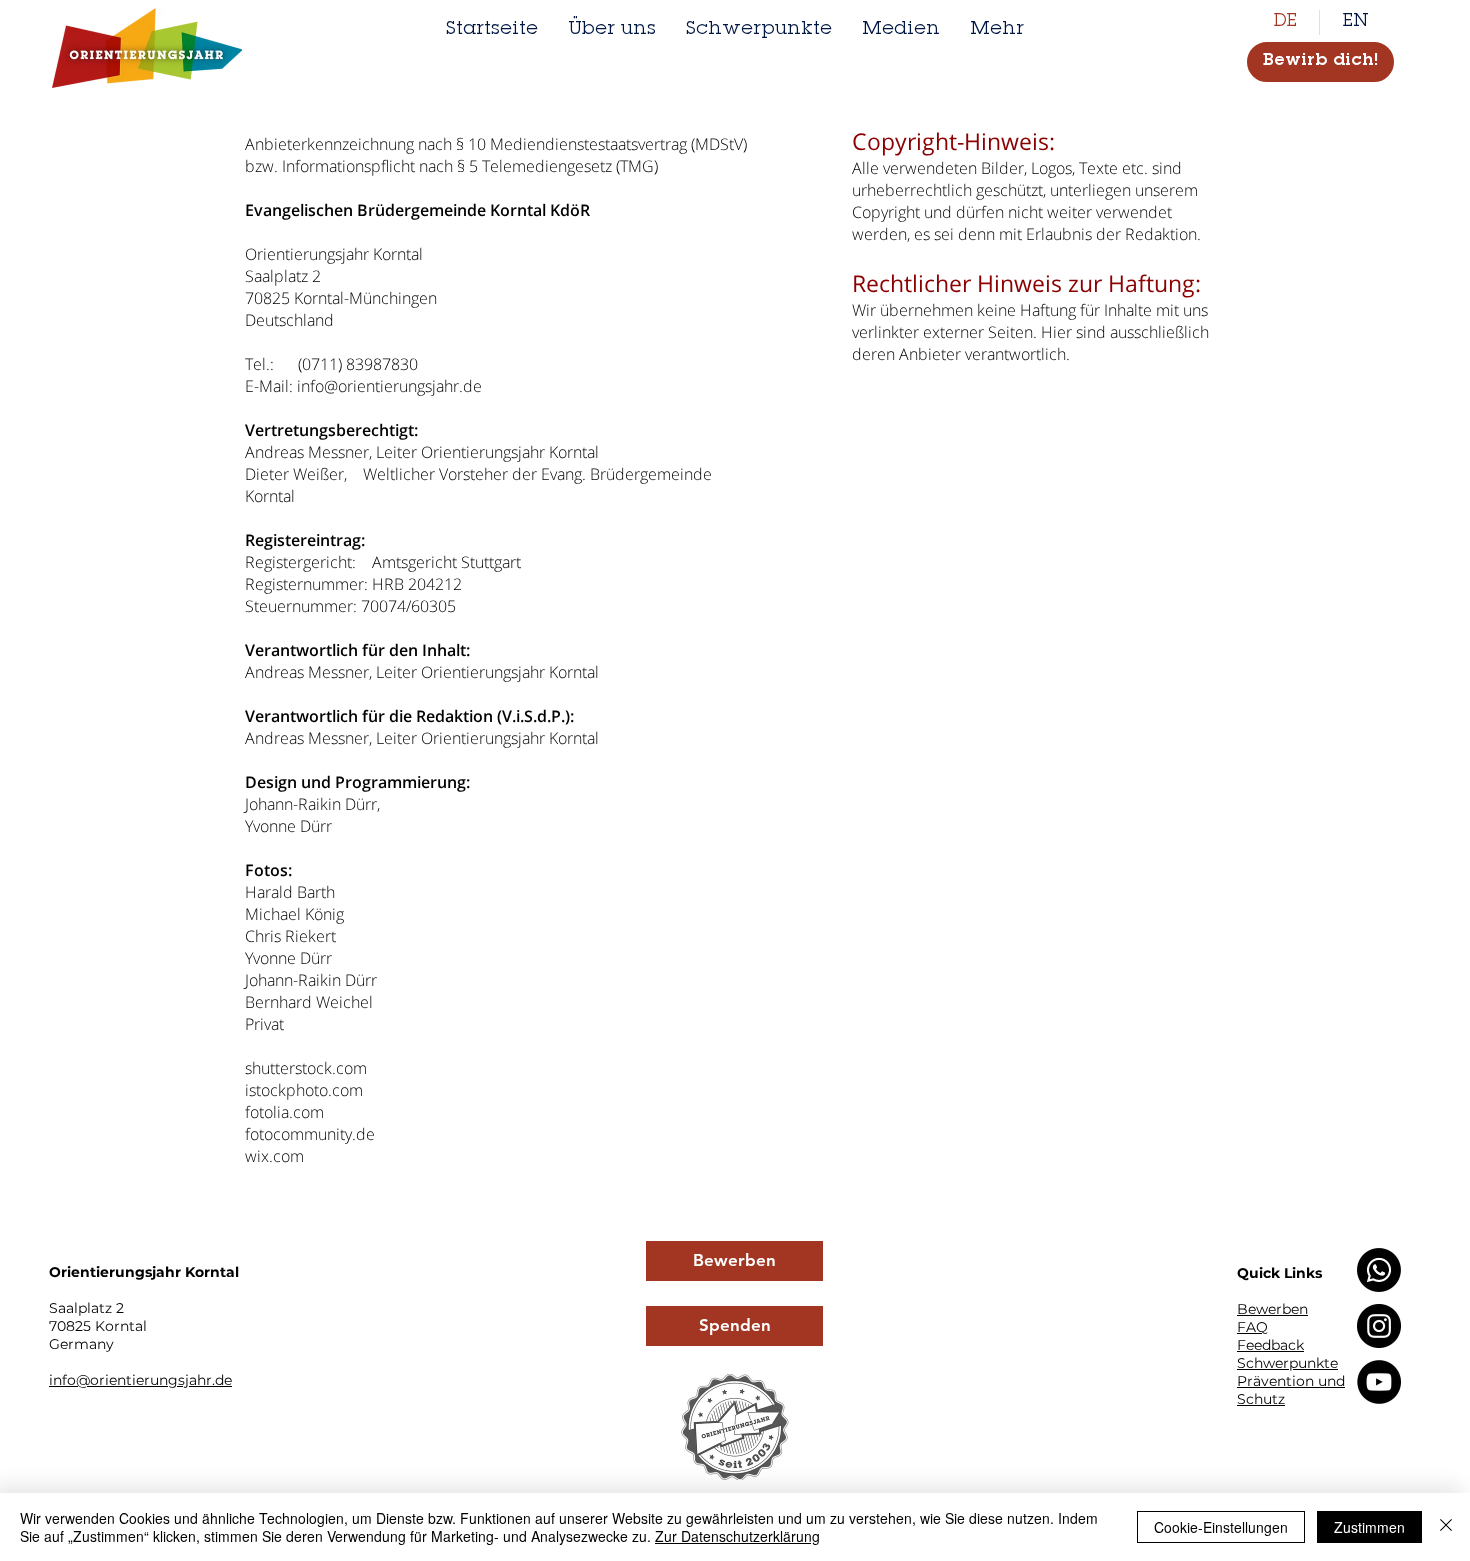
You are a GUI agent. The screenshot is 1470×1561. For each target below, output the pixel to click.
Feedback (1270, 1345)
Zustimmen (1369, 1527)
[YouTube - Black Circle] (1379, 1382)
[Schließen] (1446, 1527)
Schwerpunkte (1287, 1363)
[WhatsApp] (1379, 1270)
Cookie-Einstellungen (1221, 1527)
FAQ (1252, 1327)
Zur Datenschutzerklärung (737, 1536)
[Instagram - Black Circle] (1379, 1326)
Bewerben (1272, 1309)
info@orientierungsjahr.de (389, 386)
